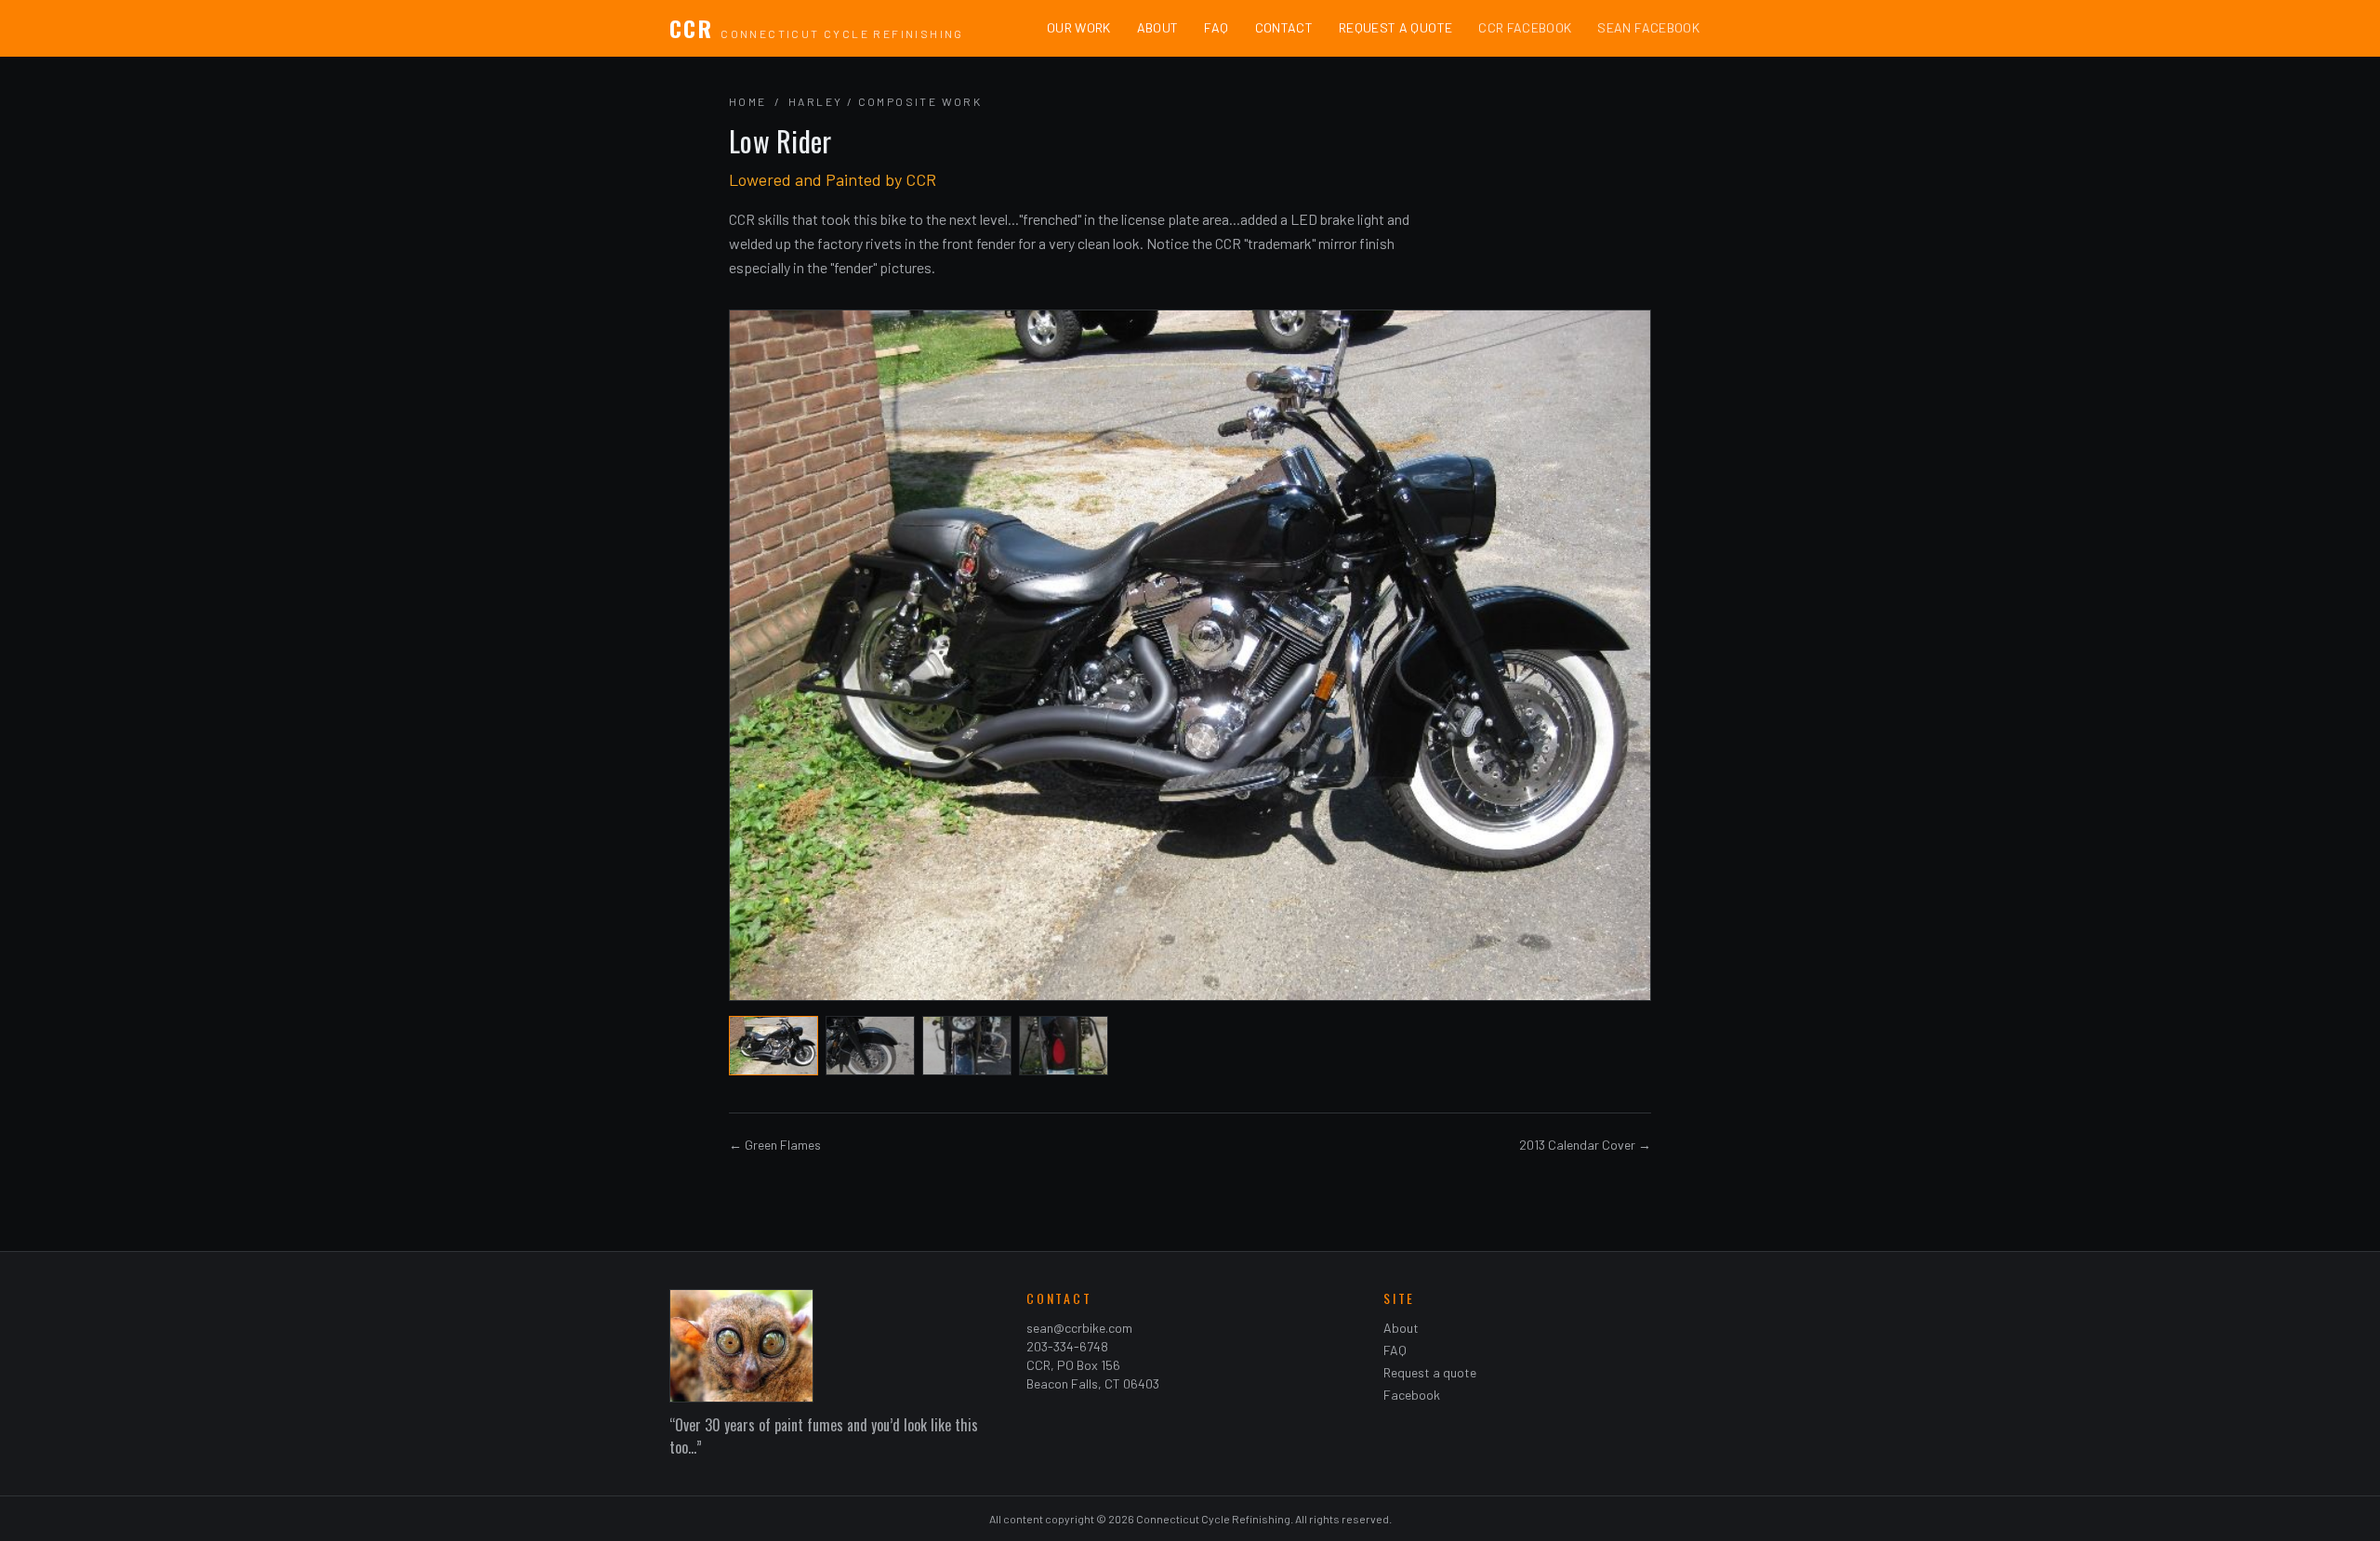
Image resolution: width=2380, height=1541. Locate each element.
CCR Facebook (1525, 27)
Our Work (1079, 27)
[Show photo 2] (870, 1046)
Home (748, 101)
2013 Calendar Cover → (1585, 1145)
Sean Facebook (1648, 27)
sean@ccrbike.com (1079, 1328)
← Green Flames (775, 1145)
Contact (1284, 27)
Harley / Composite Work (885, 101)
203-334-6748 (1067, 1346)
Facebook (1412, 1395)
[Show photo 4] (1064, 1046)
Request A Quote (1395, 27)
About (1158, 27)
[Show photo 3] (967, 1046)
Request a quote (1430, 1372)
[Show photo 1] (773, 1046)
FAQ (1216, 27)
